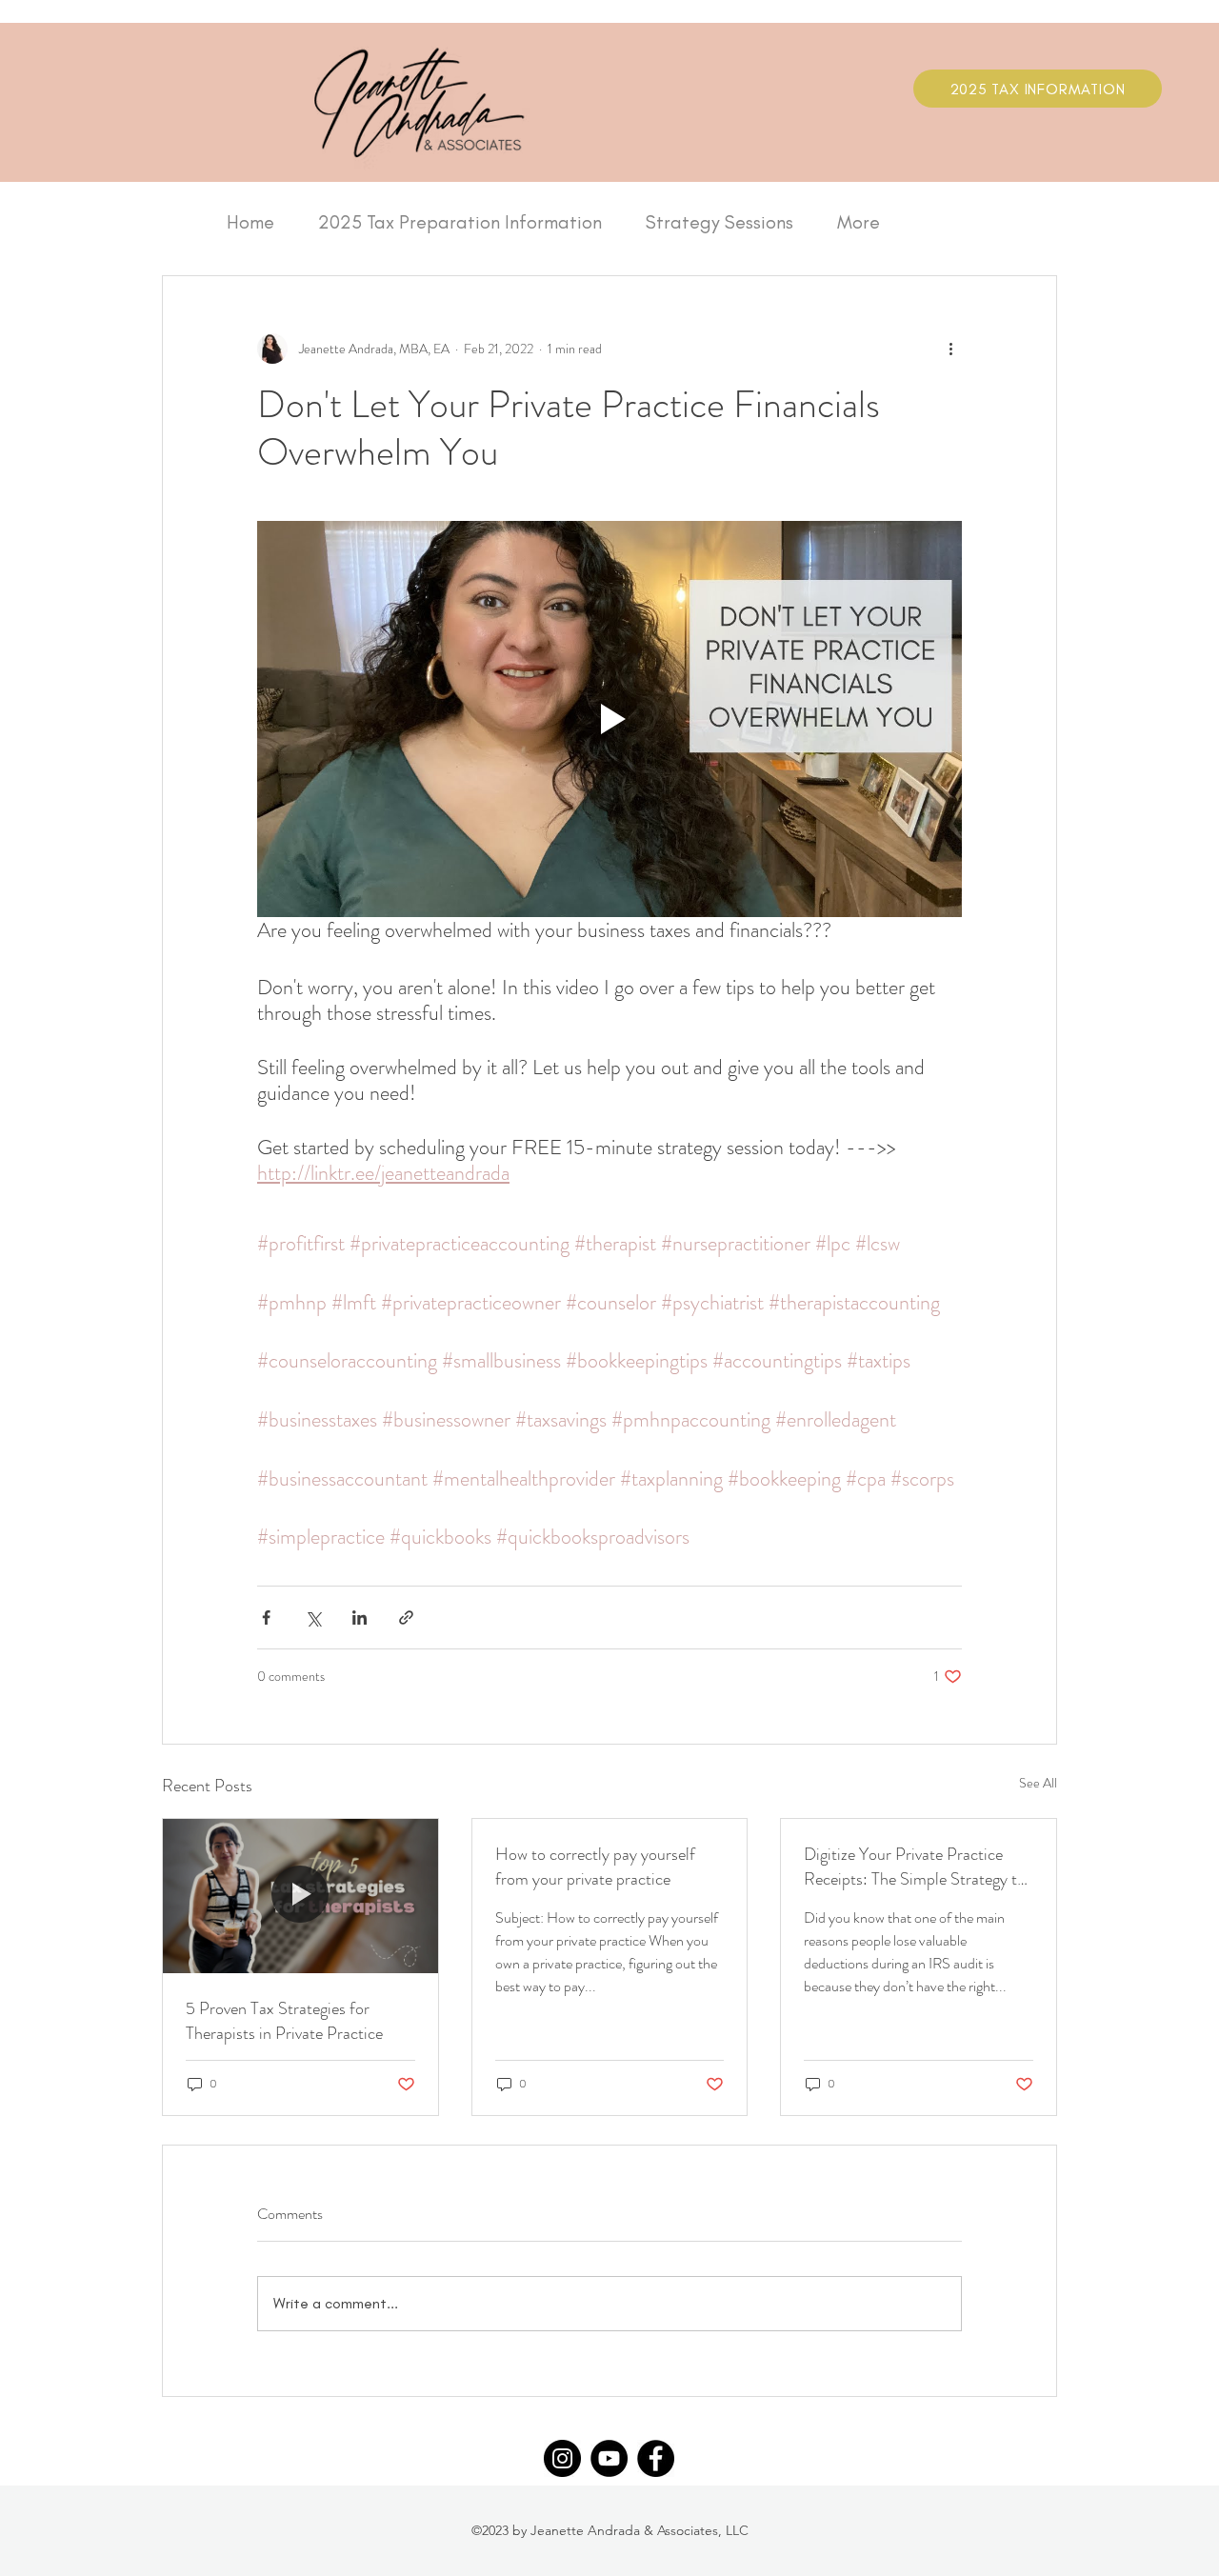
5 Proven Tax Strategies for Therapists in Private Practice (284, 2021)
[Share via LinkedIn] (360, 1617)
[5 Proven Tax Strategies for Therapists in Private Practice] (300, 1896)
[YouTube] (609, 2458)
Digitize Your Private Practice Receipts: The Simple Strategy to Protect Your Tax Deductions (915, 1867)
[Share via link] (406, 1617)
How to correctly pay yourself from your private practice (595, 1867)
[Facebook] (656, 2458)
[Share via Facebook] (266, 1617)
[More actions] (950, 349)
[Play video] (609, 719)
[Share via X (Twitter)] (313, 1617)
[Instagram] (562, 2458)
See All (1038, 1783)
